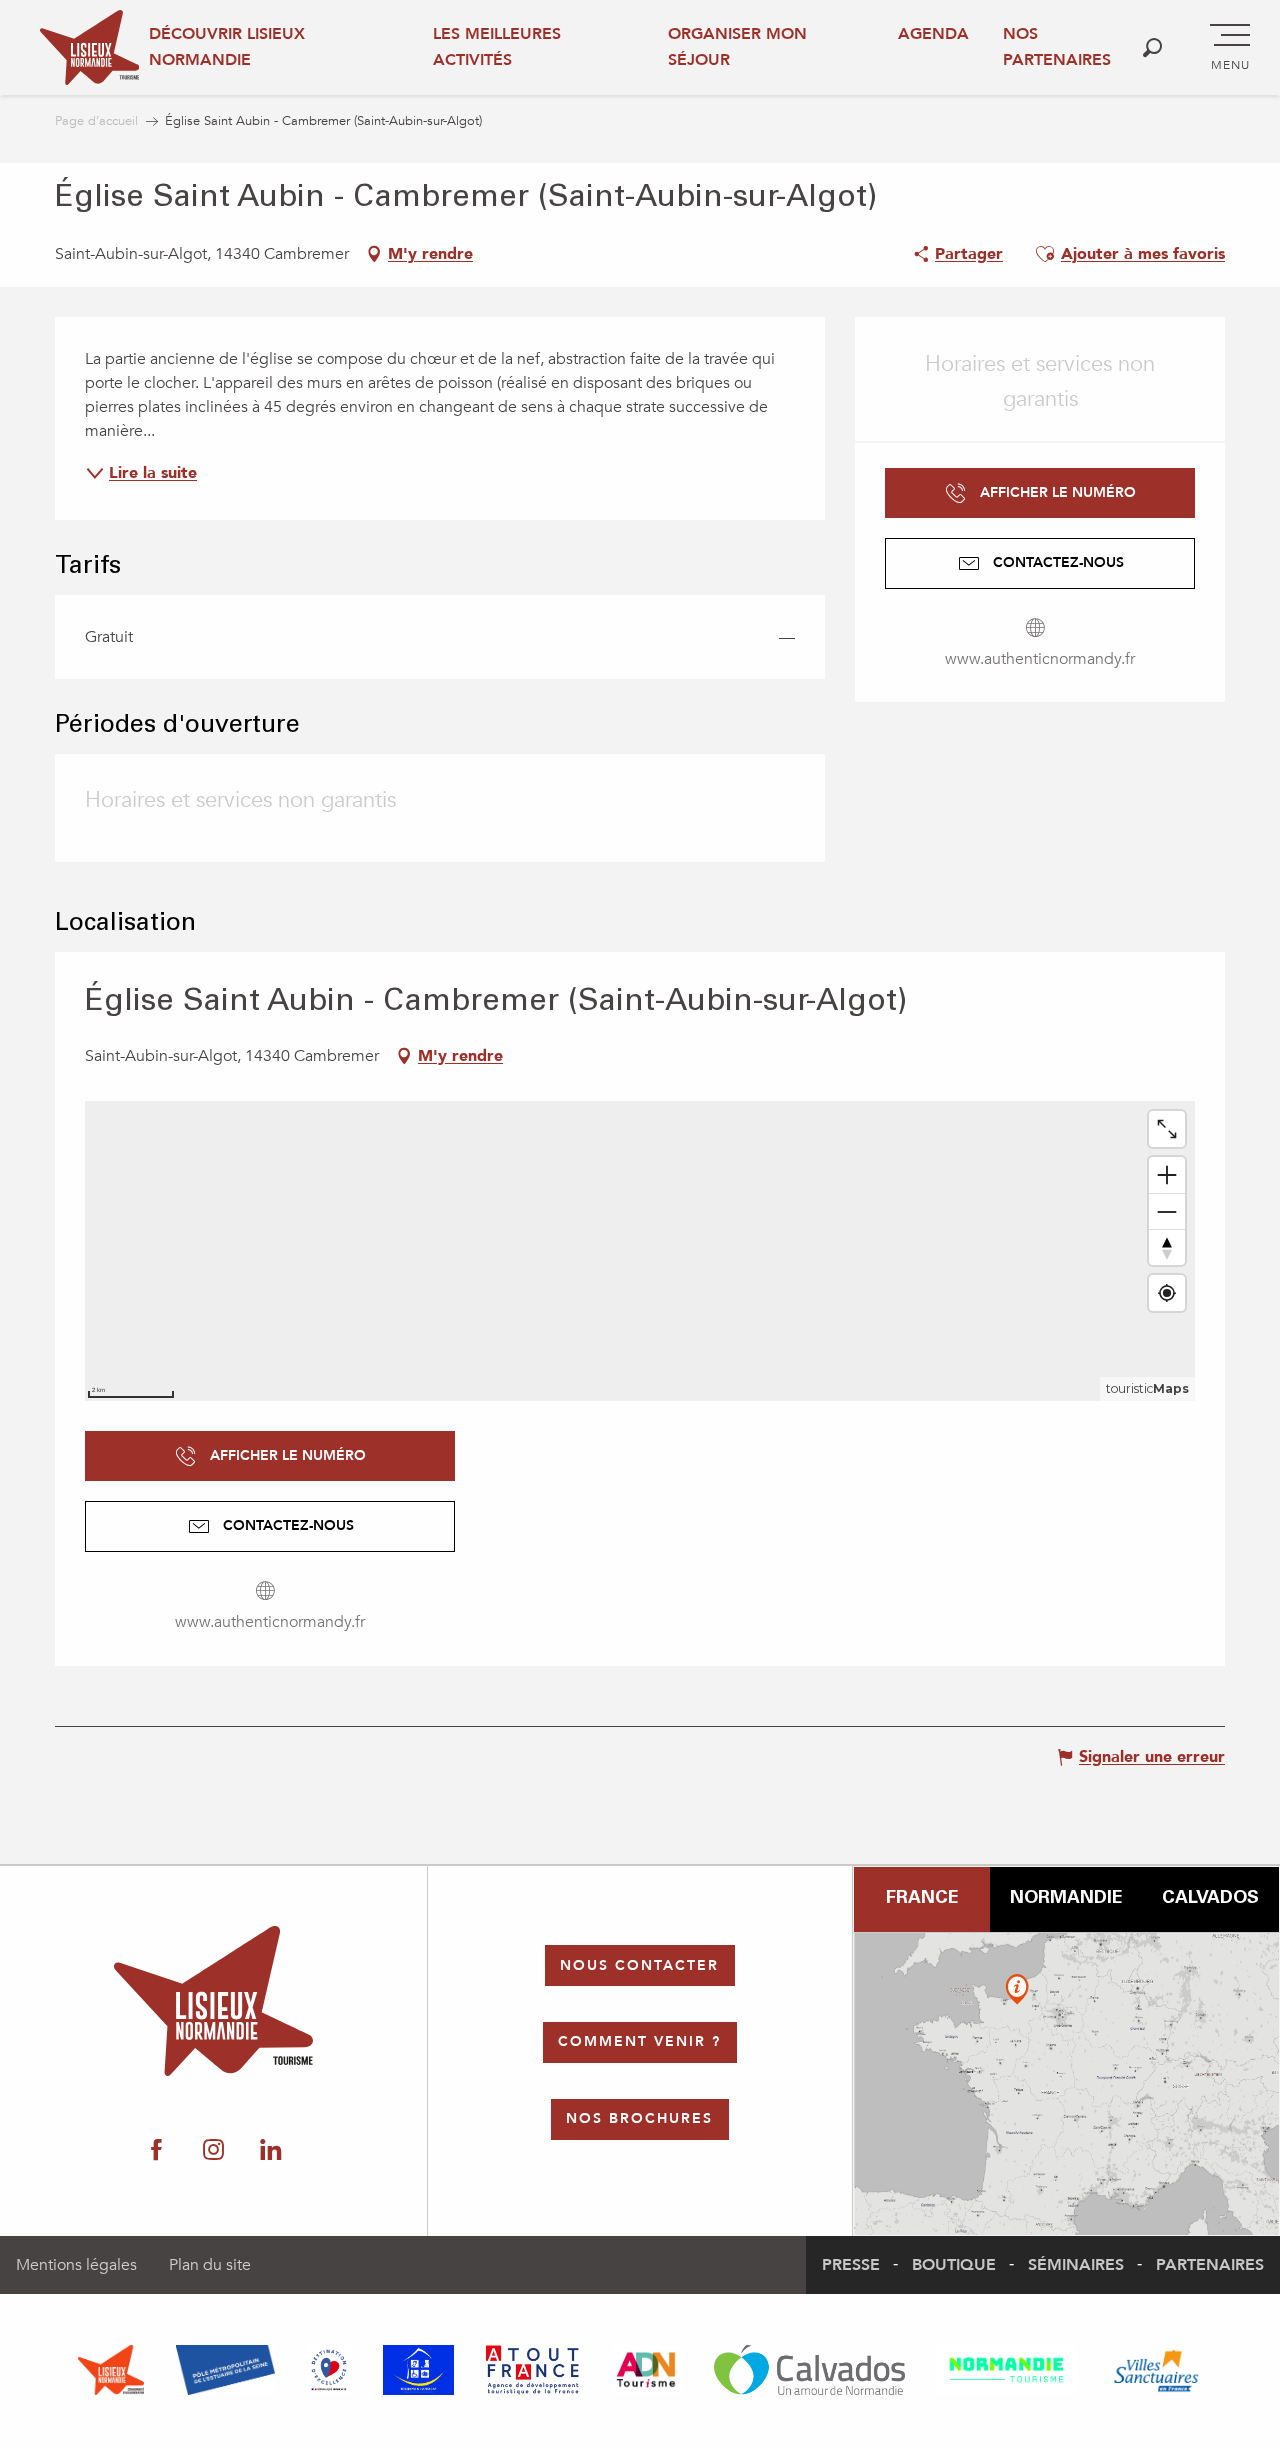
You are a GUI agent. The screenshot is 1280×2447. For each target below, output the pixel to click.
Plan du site (210, 2265)
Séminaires (1076, 2265)
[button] (1152, 47)
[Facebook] (156, 2151)
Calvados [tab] (1210, 1899)
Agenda (933, 34)
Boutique (954, 2265)
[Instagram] (213, 2151)
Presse (851, 2265)
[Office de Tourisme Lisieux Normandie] (89, 47)
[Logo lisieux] (213, 2001)
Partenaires (1210, 2265)
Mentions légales (76, 2265)
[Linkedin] (270, 2151)
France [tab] (922, 1899)
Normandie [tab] (1066, 1899)
